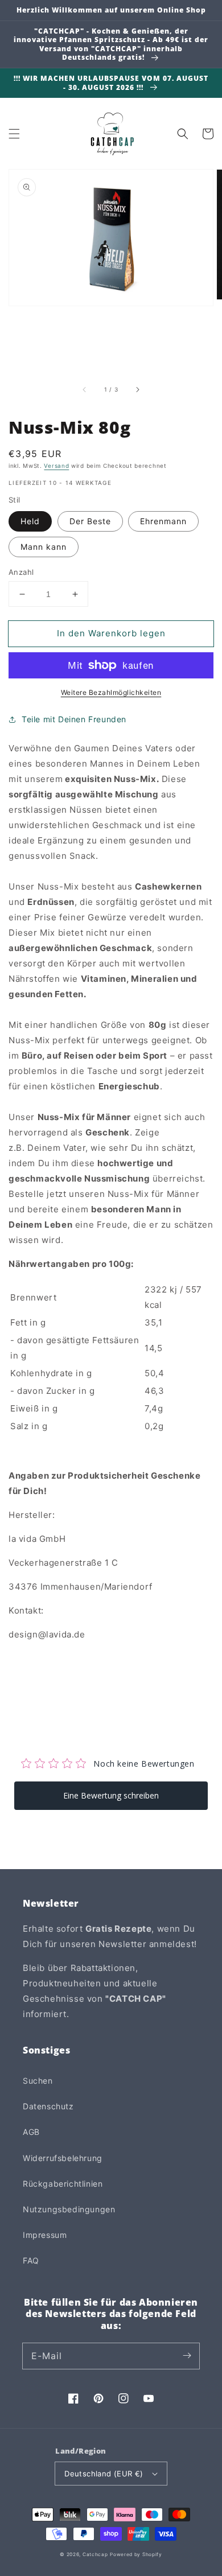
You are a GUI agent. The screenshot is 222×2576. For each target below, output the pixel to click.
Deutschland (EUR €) (104, 2474)
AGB (31, 2132)
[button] (14, 134)
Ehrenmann (163, 521)
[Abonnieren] (187, 2356)
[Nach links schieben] (85, 389)
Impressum (45, 2235)
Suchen (38, 2081)
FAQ (31, 2260)
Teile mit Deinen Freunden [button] (74, 719)
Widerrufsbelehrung (63, 2158)
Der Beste (90, 521)
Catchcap (95, 2554)
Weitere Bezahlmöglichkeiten (111, 692)
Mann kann (44, 547)
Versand (56, 466)
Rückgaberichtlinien (63, 2184)
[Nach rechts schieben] (137, 389)
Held (30, 521)
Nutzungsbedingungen (69, 2209)
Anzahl (21, 572)
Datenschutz (48, 2106)
